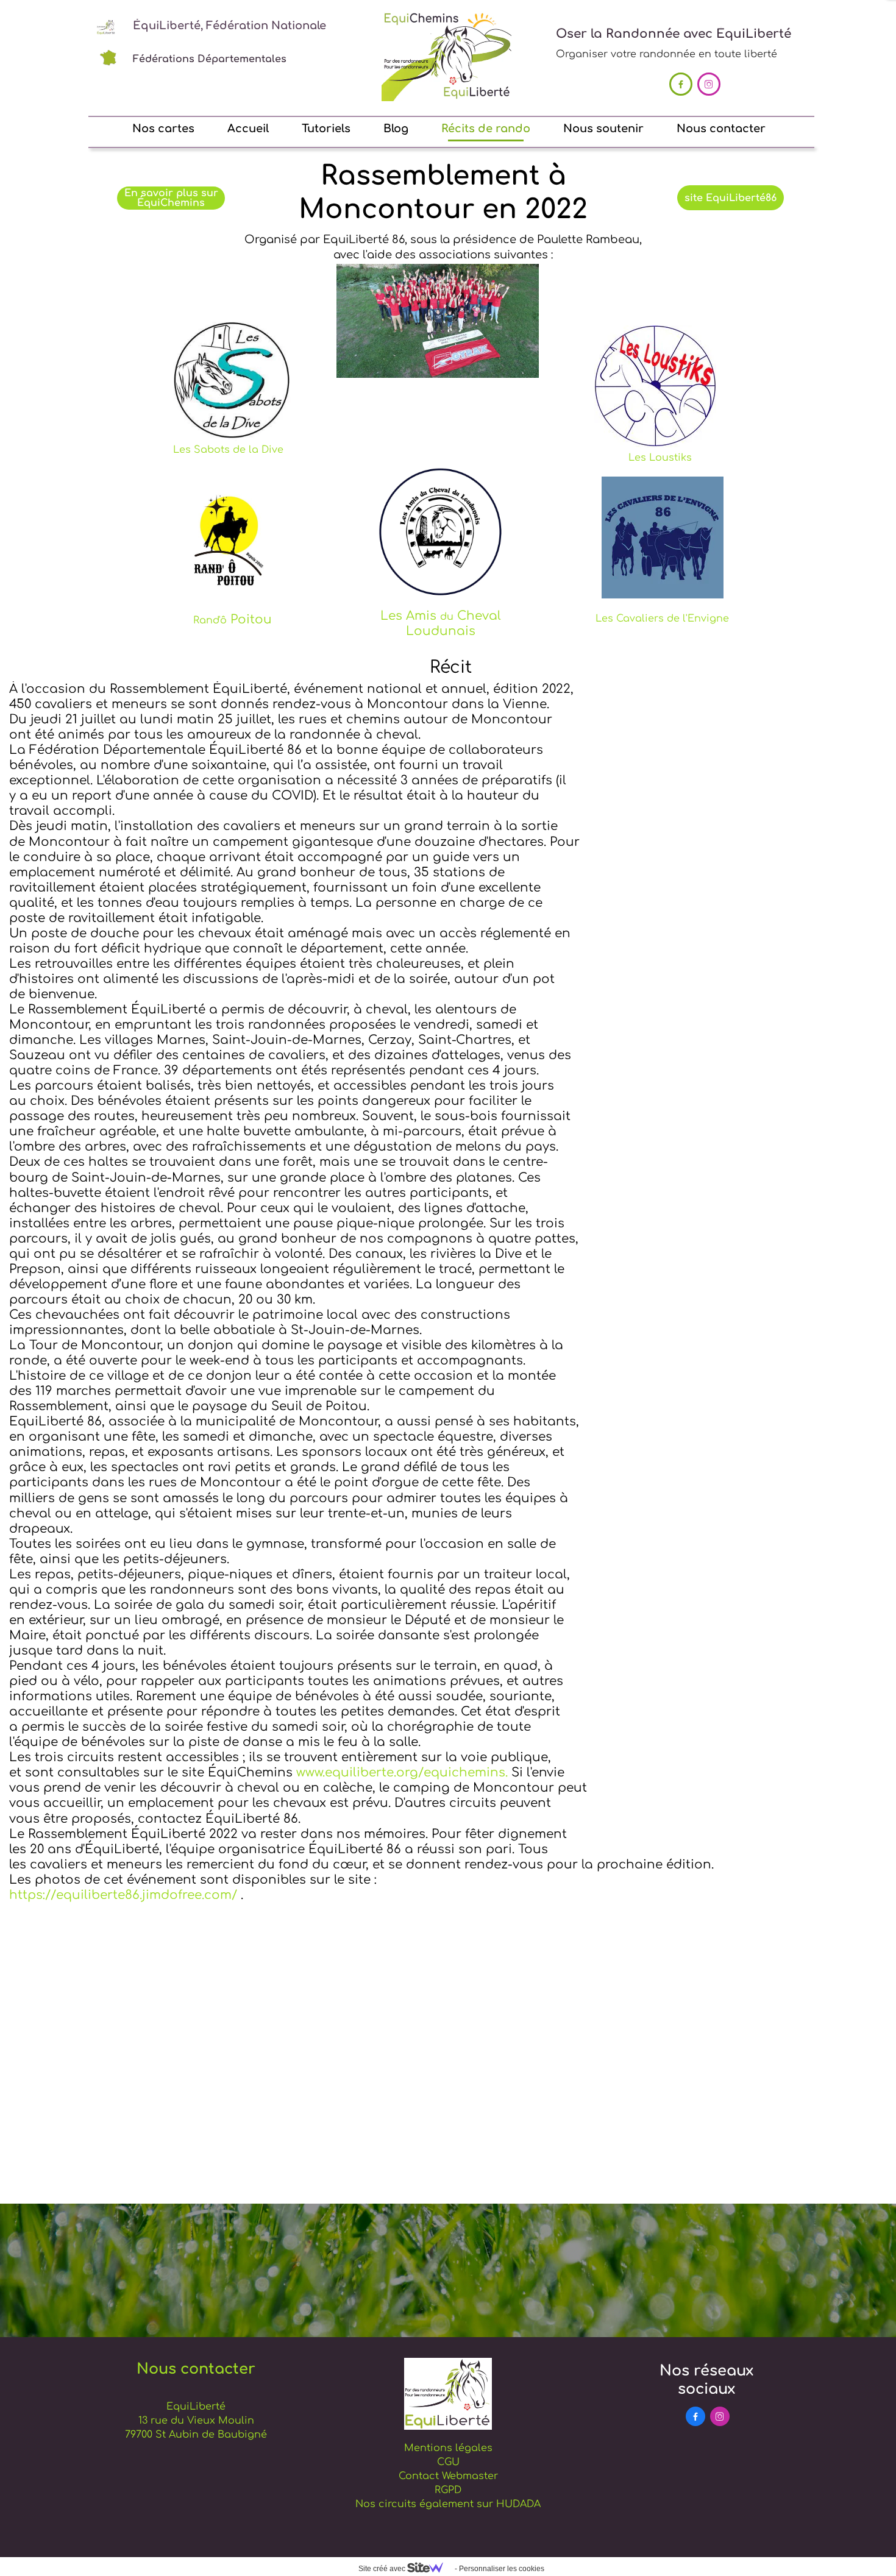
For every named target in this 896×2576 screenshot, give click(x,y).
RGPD (448, 2490)
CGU (448, 2462)
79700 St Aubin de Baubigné (196, 2435)
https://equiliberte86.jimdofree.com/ (123, 1895)
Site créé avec (383, 2569)
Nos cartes (163, 129)
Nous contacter (721, 129)
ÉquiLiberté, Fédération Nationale (229, 26)
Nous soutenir (603, 129)
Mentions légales (448, 2448)
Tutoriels (326, 129)
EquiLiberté (196, 2407)
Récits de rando (486, 129)
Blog (396, 129)
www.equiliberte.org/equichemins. (402, 1772)
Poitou (233, 619)
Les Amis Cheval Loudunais (441, 623)
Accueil (248, 129)
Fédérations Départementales (210, 59)
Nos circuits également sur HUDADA (448, 2504)
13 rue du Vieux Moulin (196, 2421)
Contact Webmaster (448, 2476)
